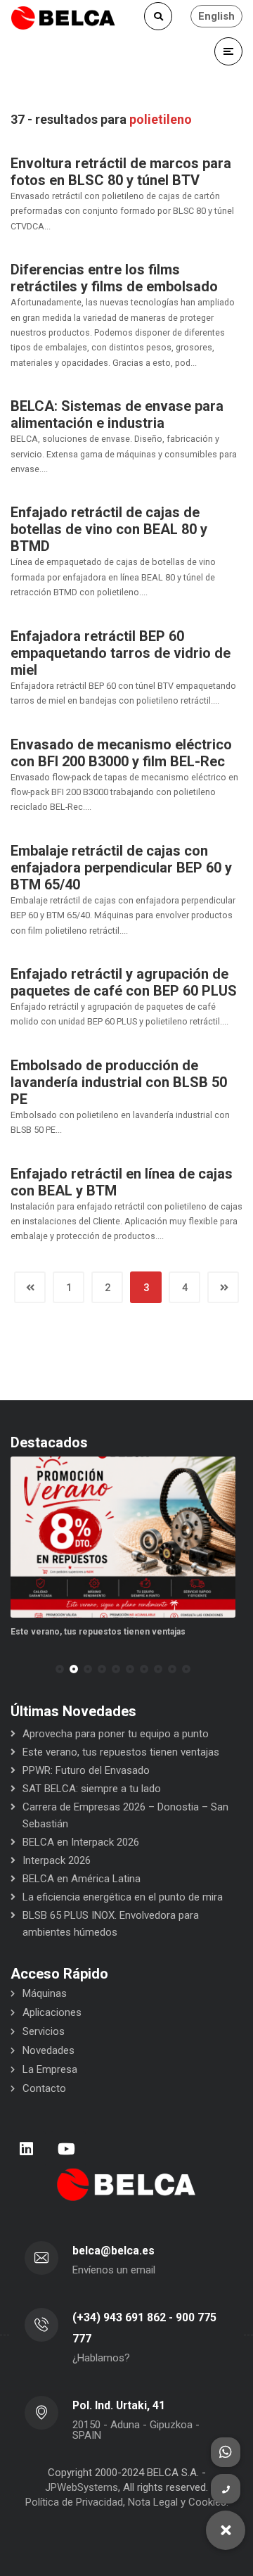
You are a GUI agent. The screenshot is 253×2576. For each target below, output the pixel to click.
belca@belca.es (113, 2251)
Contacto (44, 2088)
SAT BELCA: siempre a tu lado (92, 1789)
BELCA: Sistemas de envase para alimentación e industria (117, 414)
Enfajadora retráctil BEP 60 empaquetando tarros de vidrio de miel (121, 653)
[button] (60, 1669)
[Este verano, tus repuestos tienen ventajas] (123, 1537)
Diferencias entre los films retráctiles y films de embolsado (114, 278)
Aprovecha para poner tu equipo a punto (116, 1734)
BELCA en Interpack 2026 (81, 1842)
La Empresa (50, 2069)
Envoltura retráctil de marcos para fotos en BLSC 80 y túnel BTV (121, 172)
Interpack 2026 (57, 1860)
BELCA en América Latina (82, 1879)
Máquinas (45, 1993)
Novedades (48, 2050)
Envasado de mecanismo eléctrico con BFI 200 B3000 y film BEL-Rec (121, 753)
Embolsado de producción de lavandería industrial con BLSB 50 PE (119, 1082)
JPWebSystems (82, 2487)
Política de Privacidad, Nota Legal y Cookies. (127, 2502)
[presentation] (17, 1669)
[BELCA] (63, 18)
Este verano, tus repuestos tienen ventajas (98, 1632)
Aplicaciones (52, 2012)
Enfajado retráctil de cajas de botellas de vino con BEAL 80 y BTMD (109, 529)
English (216, 16)
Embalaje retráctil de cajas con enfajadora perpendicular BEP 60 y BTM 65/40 (121, 868)
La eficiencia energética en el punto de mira (123, 1897)
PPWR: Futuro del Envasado (86, 1770)
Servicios (44, 2031)
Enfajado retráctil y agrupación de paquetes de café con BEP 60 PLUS (124, 982)
